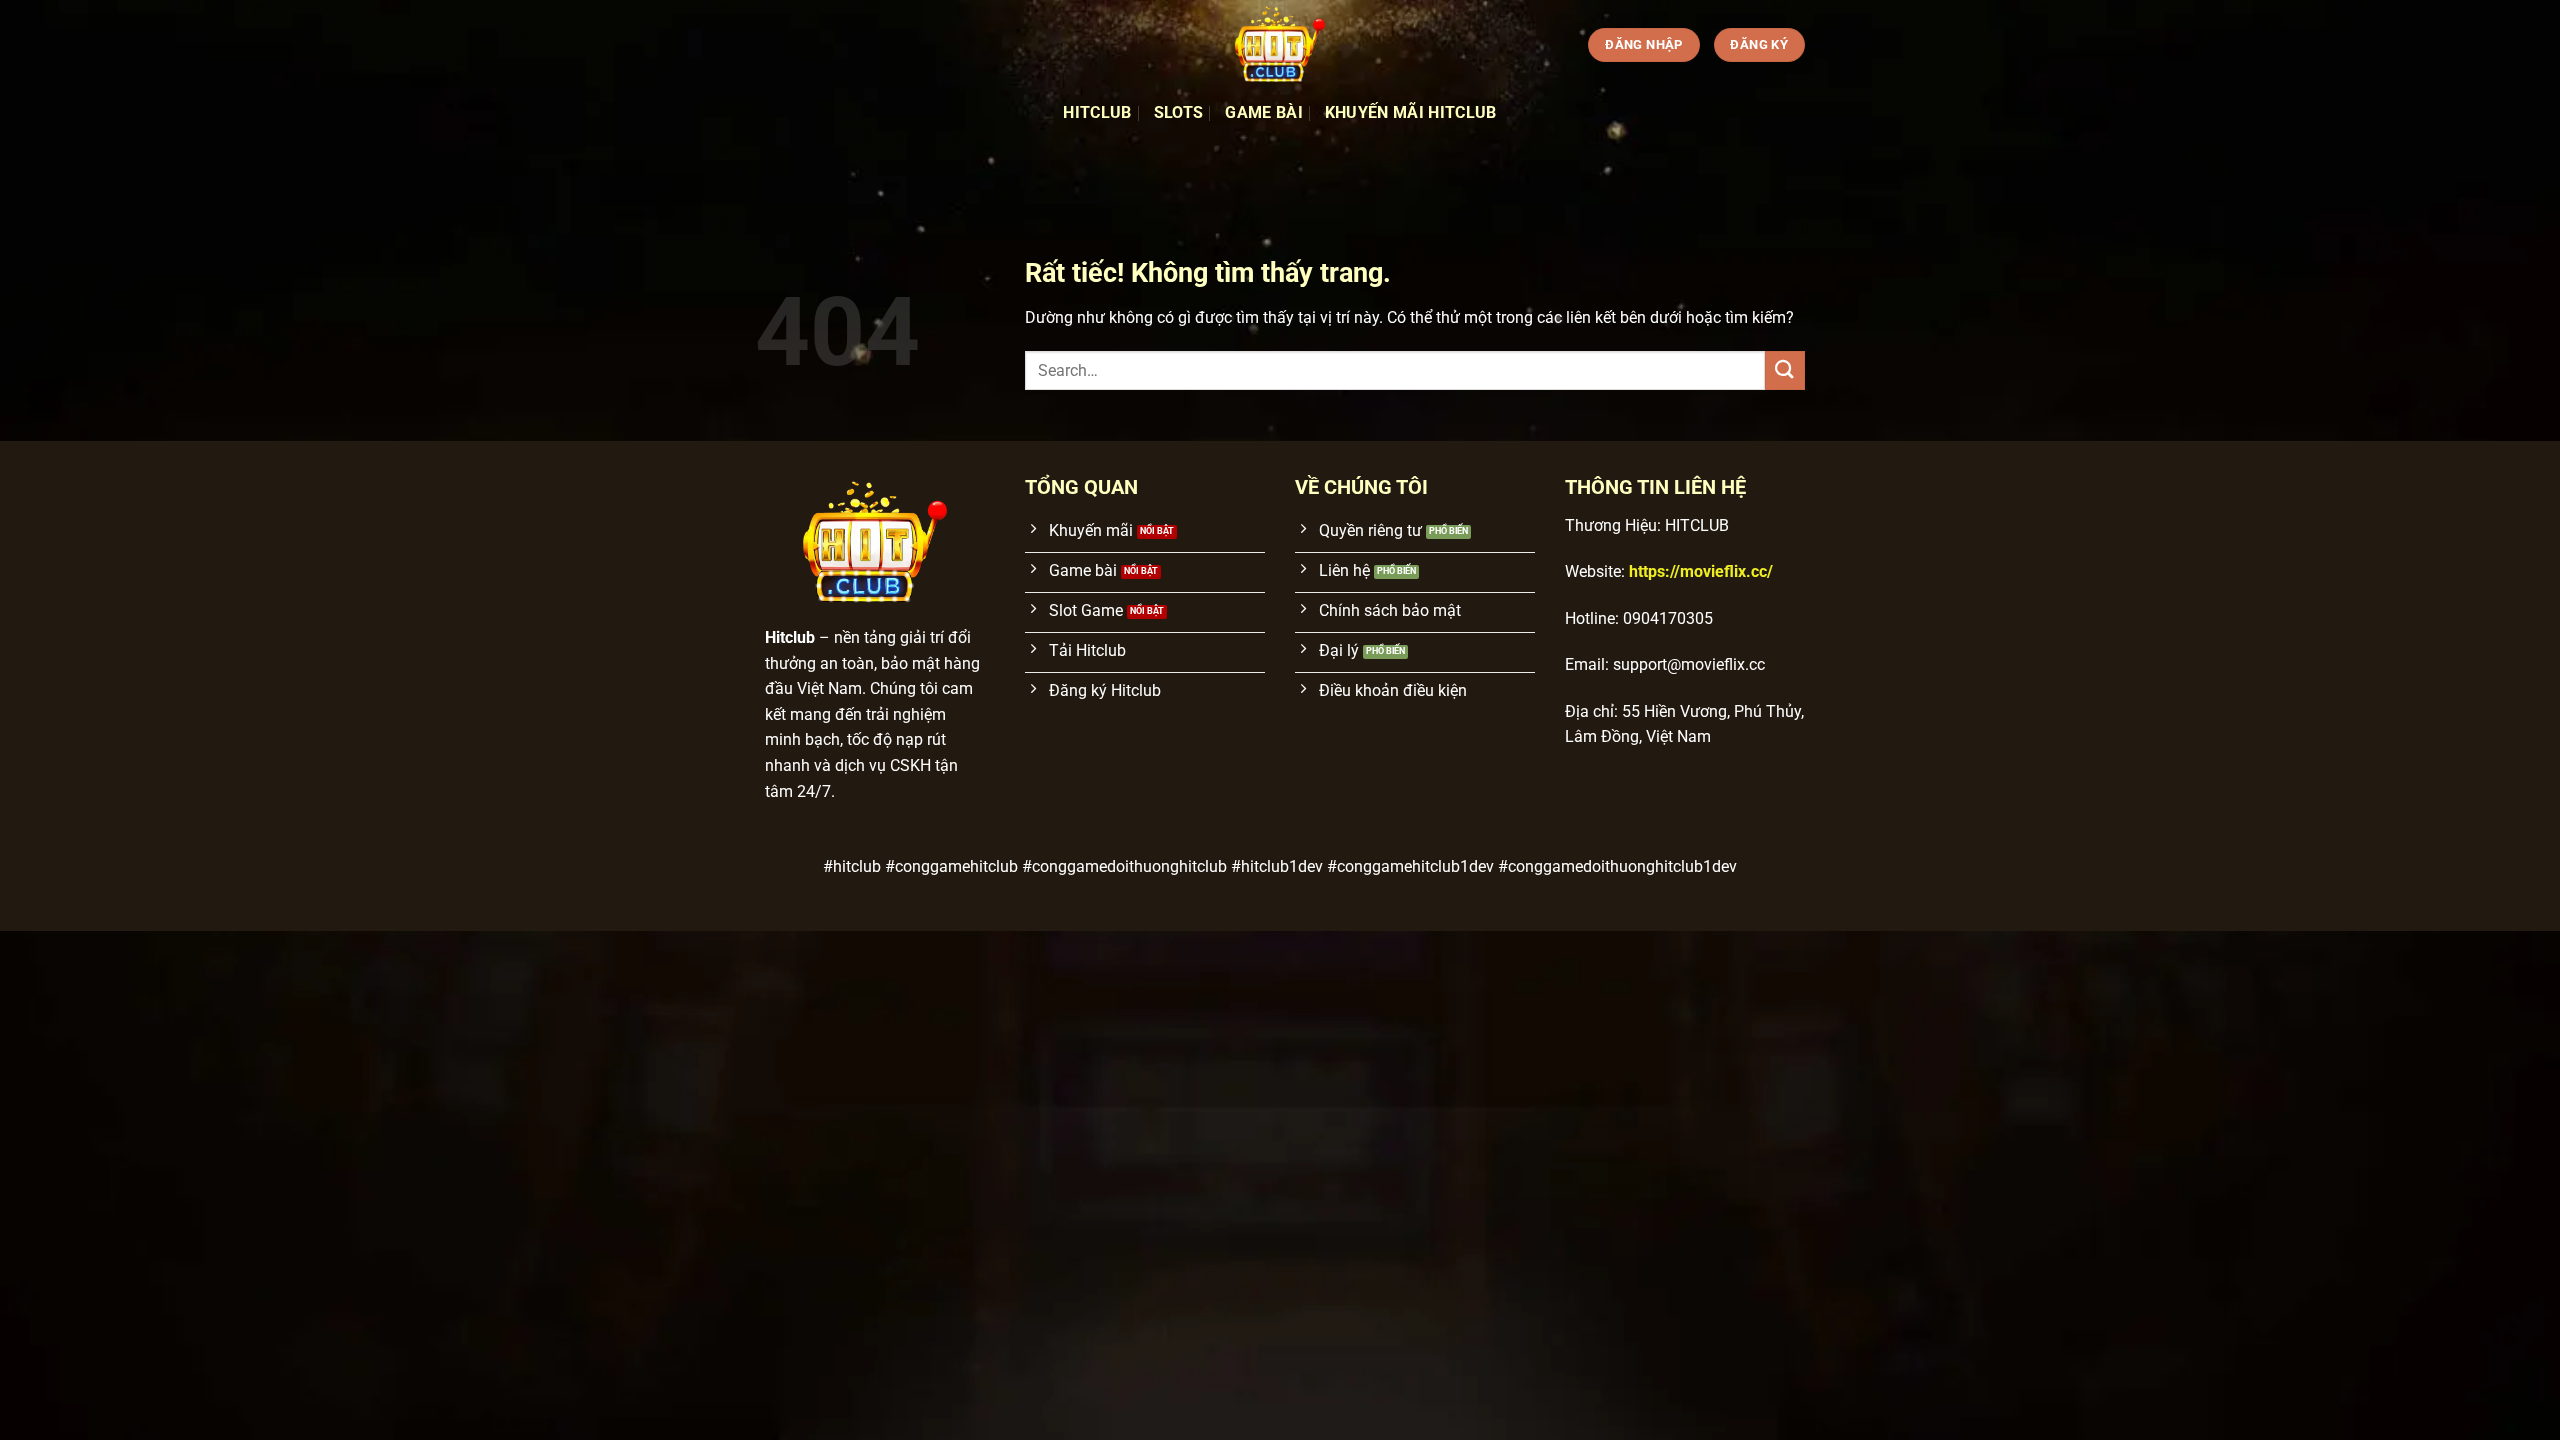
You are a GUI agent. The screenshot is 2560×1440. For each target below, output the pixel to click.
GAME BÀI (1264, 112)
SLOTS (1179, 112)
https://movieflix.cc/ (1701, 571)
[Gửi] (1785, 370)
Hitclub (1097, 112)
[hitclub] (1280, 45)
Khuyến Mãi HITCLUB (1411, 112)
